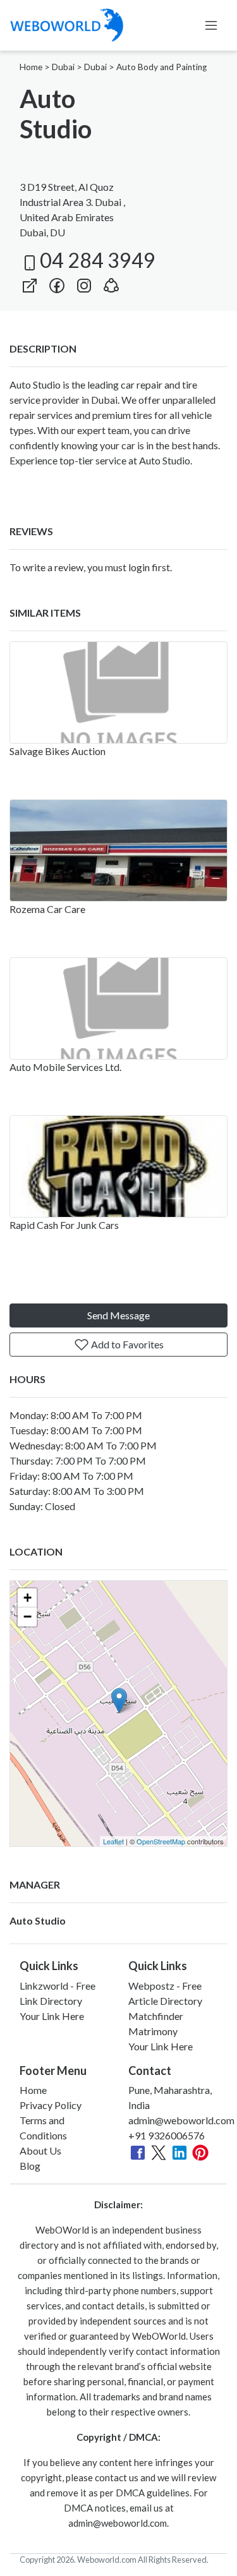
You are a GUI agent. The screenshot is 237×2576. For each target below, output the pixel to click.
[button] (111, 283)
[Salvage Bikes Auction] (118, 692)
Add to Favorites (126, 1344)
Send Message (118, 1315)
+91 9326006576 (167, 2135)
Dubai (63, 67)
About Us (40, 2150)
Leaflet (113, 1841)
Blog (30, 2166)
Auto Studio (38, 1920)
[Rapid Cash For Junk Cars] (118, 1166)
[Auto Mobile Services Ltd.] (118, 1008)
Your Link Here (52, 2016)
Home (31, 67)
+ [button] (27, 1598)
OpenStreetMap (161, 1841)
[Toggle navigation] (211, 25)
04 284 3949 (98, 260)
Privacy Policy (51, 2105)
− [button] (27, 1617)
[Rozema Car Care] (118, 850)
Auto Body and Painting (161, 67)
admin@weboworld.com (181, 2120)
